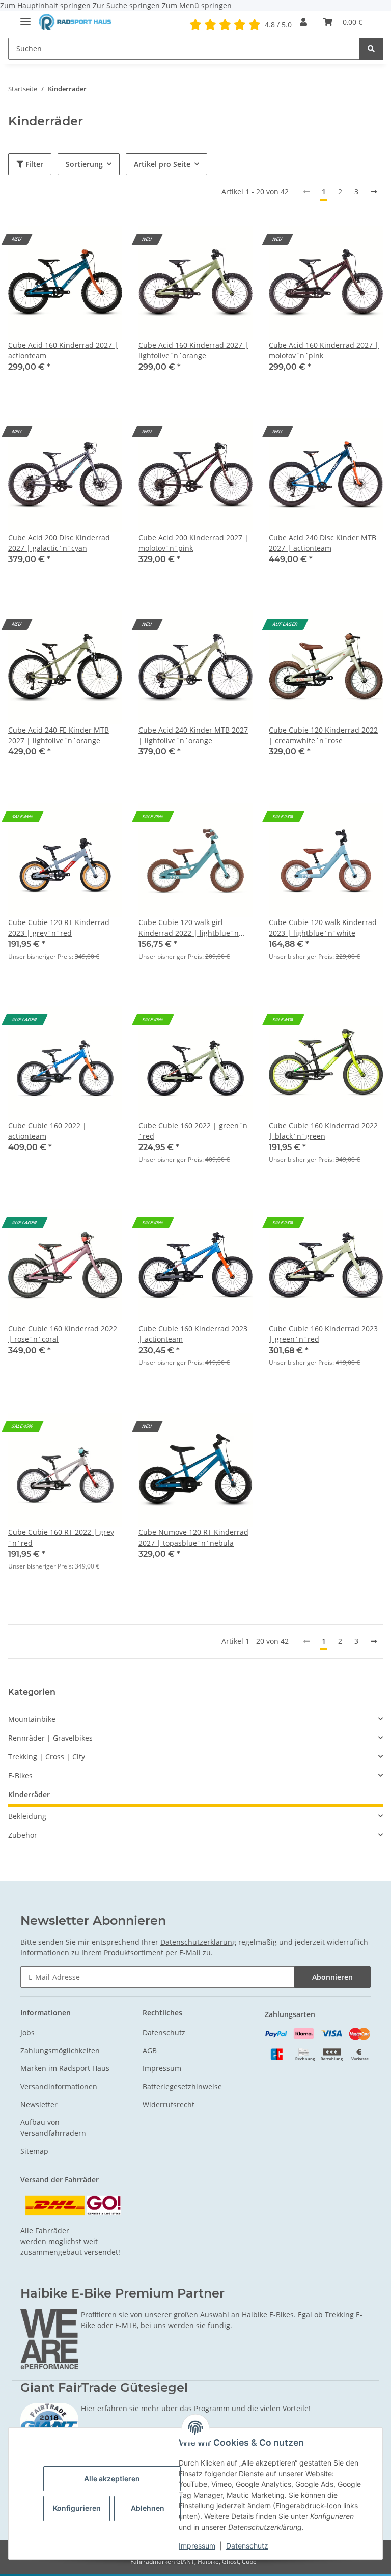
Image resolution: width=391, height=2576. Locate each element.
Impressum (197, 2546)
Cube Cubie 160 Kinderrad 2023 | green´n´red (323, 1334)
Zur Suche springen (127, 5)
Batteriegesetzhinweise (182, 2087)
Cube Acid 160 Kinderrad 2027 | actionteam (63, 350)
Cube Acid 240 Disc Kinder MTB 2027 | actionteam (323, 543)
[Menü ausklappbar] (25, 17)
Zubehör (23, 1835)
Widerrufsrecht (169, 2104)
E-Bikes (20, 1775)
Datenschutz (247, 2546)
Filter (33, 164)
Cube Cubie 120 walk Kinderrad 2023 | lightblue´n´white (323, 928)
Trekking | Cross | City (47, 1757)
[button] (303, 22)
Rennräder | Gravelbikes (50, 1738)
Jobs (27, 2033)
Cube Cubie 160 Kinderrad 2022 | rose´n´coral (63, 1334)
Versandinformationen (59, 2087)
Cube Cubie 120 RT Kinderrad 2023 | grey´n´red (59, 928)
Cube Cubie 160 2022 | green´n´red (193, 1131)
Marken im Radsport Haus (65, 2068)
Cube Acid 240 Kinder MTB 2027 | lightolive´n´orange (193, 735)
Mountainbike (32, 1719)
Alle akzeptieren (112, 2479)
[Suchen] (371, 49)
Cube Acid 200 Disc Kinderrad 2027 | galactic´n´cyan (59, 543)
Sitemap (34, 2151)
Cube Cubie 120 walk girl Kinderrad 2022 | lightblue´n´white (189, 928)
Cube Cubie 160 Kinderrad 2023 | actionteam (193, 1334)
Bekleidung (27, 1816)
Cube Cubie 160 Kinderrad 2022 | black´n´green (323, 1131)
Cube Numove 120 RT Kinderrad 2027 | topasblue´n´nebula (193, 1537)
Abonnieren (332, 1977)
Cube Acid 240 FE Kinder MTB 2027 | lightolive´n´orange (59, 735)
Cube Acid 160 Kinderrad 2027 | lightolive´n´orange (193, 350)
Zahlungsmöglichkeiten (60, 2050)
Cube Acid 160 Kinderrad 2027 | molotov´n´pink (324, 350)
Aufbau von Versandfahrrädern (53, 2127)
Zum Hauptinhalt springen (46, 5)
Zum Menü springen (197, 5)
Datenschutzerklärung (198, 1942)
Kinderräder (29, 1794)
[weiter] (374, 192)
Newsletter (39, 2104)
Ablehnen (148, 2508)
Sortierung (84, 164)
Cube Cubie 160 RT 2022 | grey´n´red (61, 1537)
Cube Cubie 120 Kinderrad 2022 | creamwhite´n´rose (323, 735)
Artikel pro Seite (162, 164)
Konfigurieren (77, 2508)
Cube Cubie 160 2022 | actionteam (47, 1131)
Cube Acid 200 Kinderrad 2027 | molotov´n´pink (193, 543)
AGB (150, 2050)
